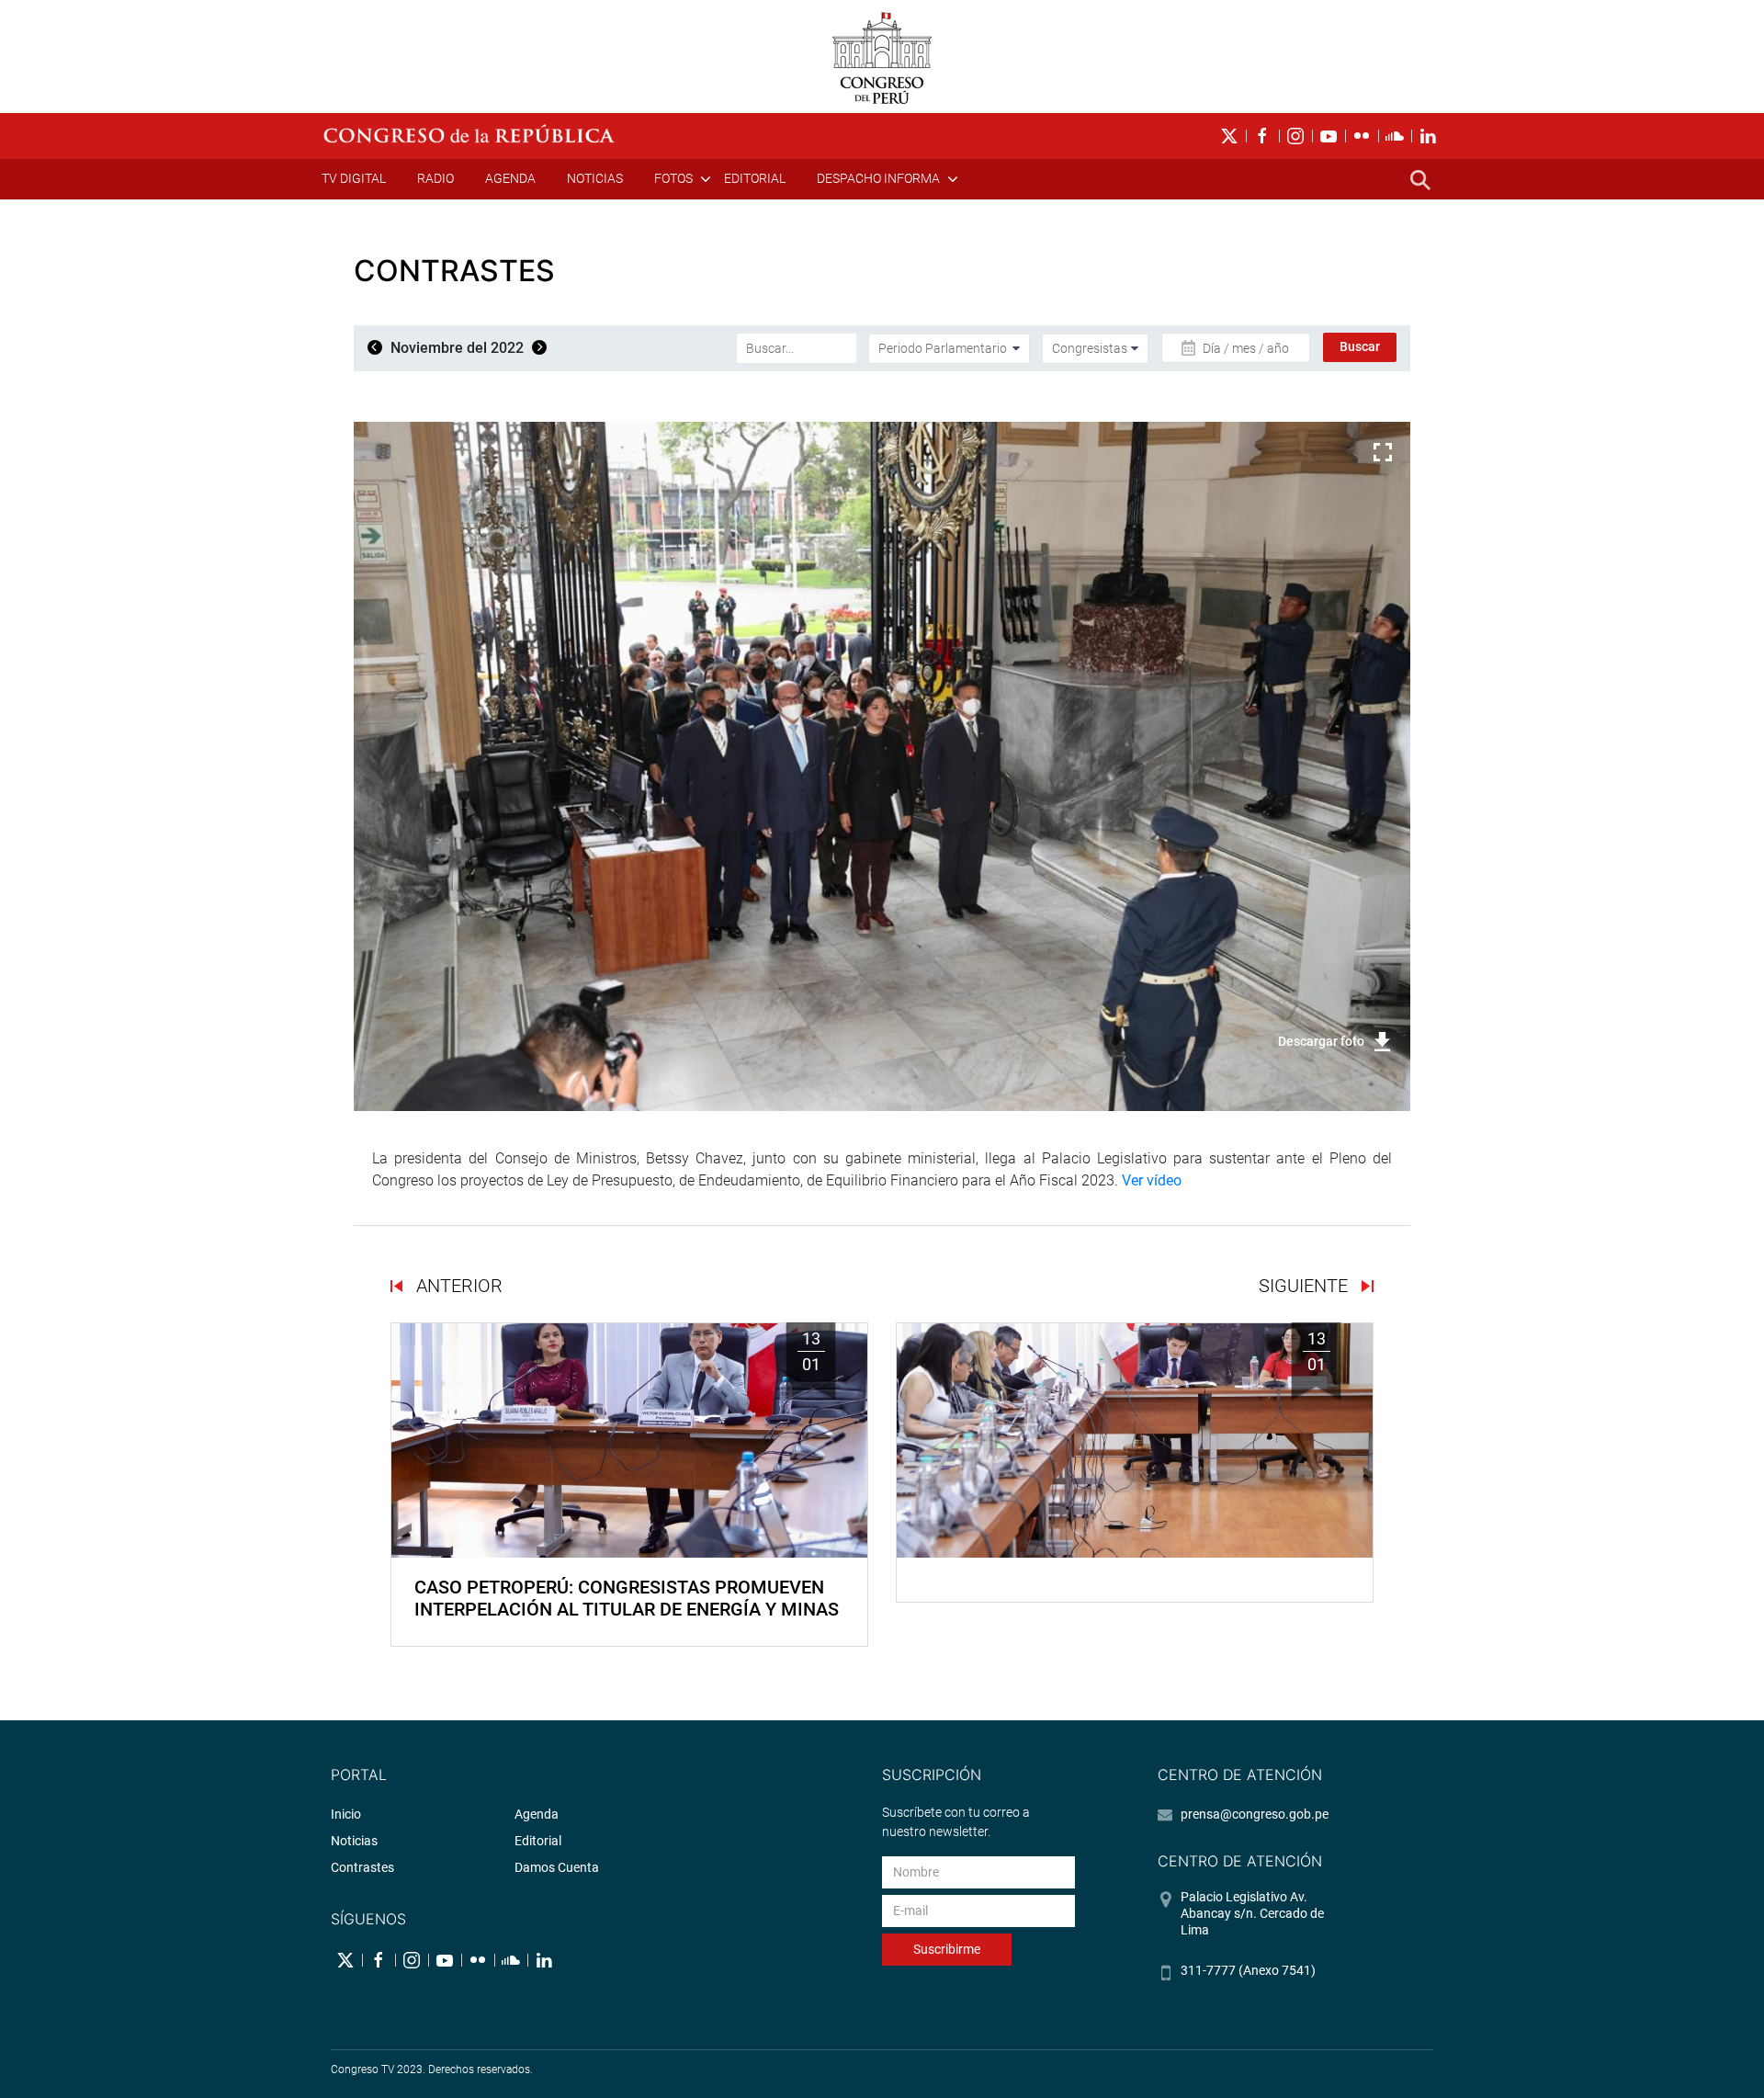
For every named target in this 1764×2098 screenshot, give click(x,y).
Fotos (673, 178)
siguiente (1306, 1286)
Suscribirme (947, 1949)
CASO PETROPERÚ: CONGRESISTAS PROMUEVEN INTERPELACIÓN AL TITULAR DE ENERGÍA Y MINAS (627, 1598)
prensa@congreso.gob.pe (1255, 1814)
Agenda (510, 178)
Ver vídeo (1152, 1180)
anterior (457, 1286)
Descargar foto (1321, 1041)
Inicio (346, 1814)
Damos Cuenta (557, 1867)
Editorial (755, 178)
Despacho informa (878, 178)
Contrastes (362, 1867)
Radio (435, 178)
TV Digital (354, 178)
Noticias (595, 178)
